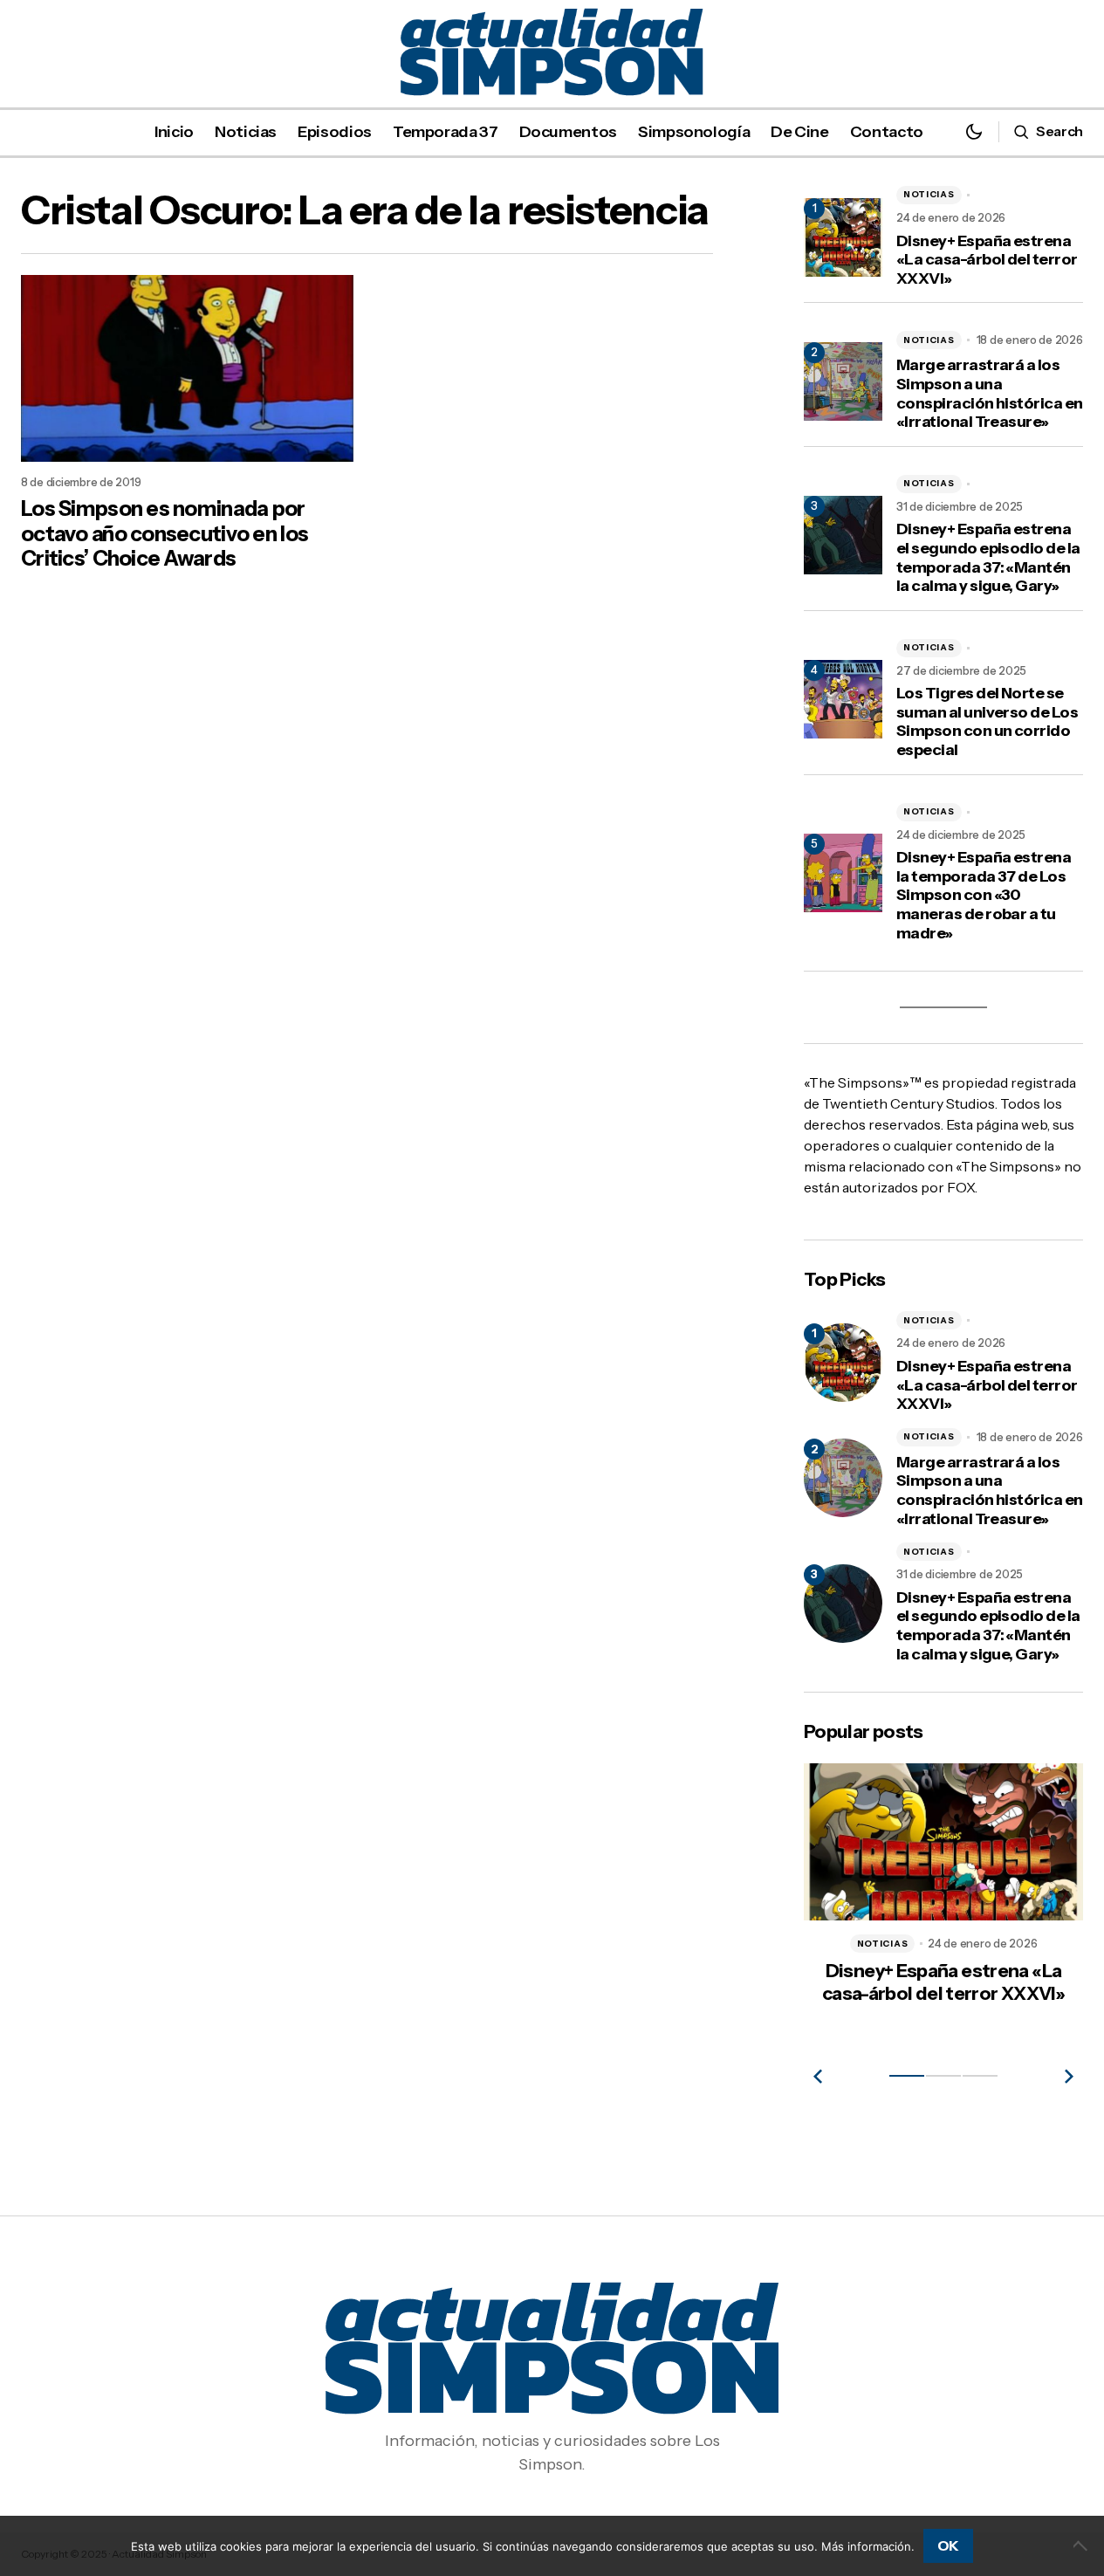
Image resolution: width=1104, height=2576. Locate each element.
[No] (1082, 2545)
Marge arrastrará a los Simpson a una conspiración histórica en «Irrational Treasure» (990, 394)
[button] (974, 131)
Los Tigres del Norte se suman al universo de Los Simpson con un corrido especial (987, 722)
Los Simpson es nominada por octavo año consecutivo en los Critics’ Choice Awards (165, 534)
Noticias (929, 194)
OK (948, 2545)
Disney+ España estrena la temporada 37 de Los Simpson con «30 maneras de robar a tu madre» (984, 895)
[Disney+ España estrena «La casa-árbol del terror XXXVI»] (843, 1363)
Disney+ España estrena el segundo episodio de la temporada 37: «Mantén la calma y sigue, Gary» (988, 558)
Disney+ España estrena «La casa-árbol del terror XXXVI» (987, 260)
